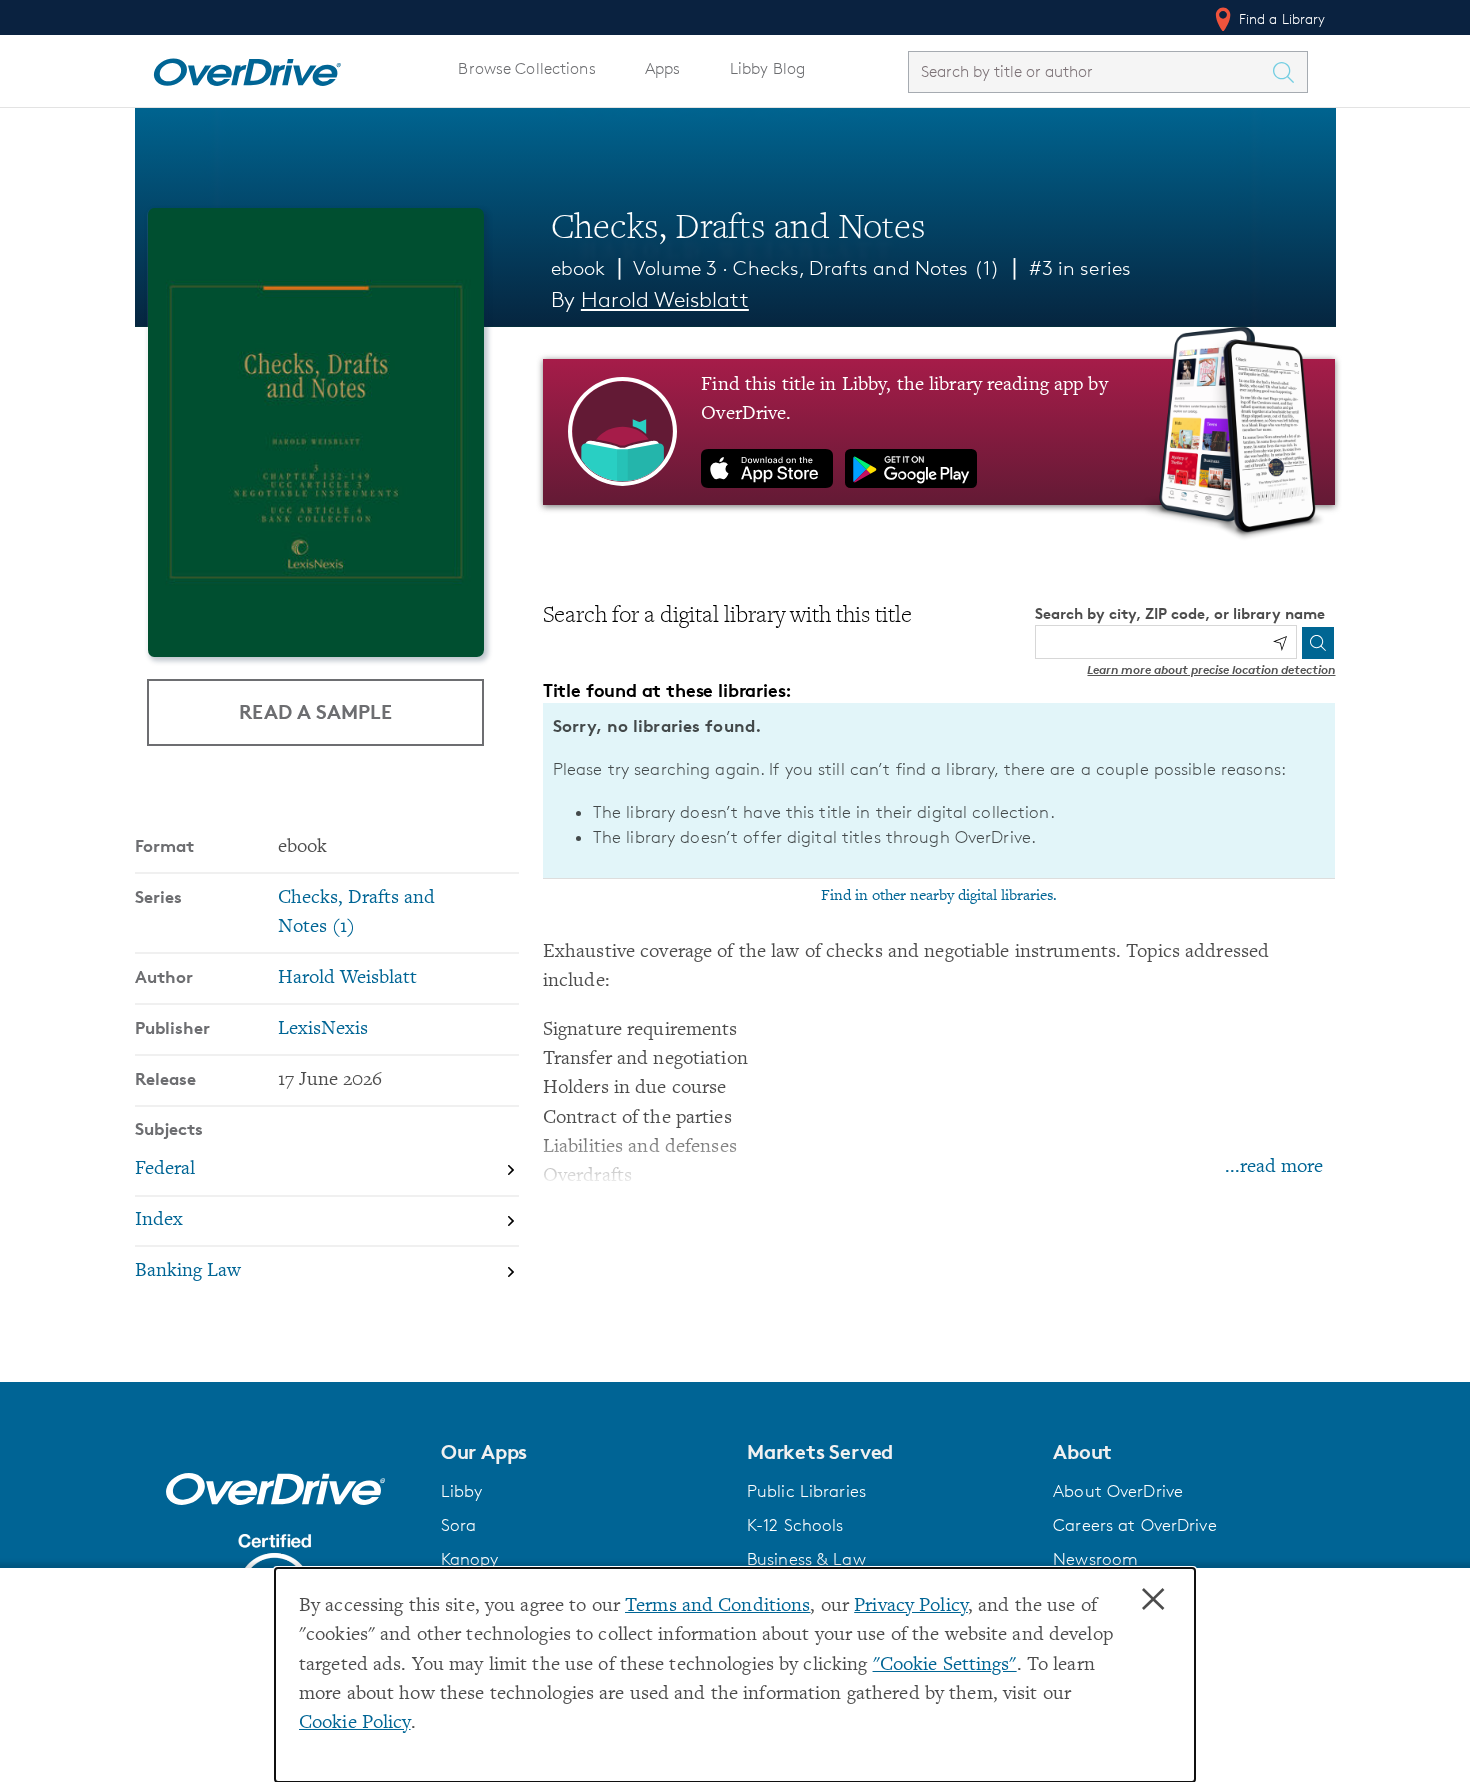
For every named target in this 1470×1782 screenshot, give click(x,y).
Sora (459, 1525)
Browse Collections (526, 68)
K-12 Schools (795, 1525)
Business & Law (806, 1559)
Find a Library (1280, 18)
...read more (1274, 1167)
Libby (462, 1491)
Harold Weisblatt (665, 299)
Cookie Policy (355, 1723)
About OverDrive (1118, 1491)
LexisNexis (323, 1029)
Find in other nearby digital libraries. (939, 896)
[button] (582, 1452)
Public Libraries (806, 1491)
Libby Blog (767, 68)
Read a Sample (315, 711)
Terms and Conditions (717, 1606)
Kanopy (470, 1559)
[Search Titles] (1289, 72)
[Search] (1318, 643)
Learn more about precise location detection (1211, 669)
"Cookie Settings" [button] (945, 1665)
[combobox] (1090, 71)
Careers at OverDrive (1134, 1525)
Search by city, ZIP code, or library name (1180, 613)
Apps (663, 68)
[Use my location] (1280, 643)
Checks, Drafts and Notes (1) (866, 268)
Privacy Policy (911, 1606)
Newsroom (1095, 1559)
